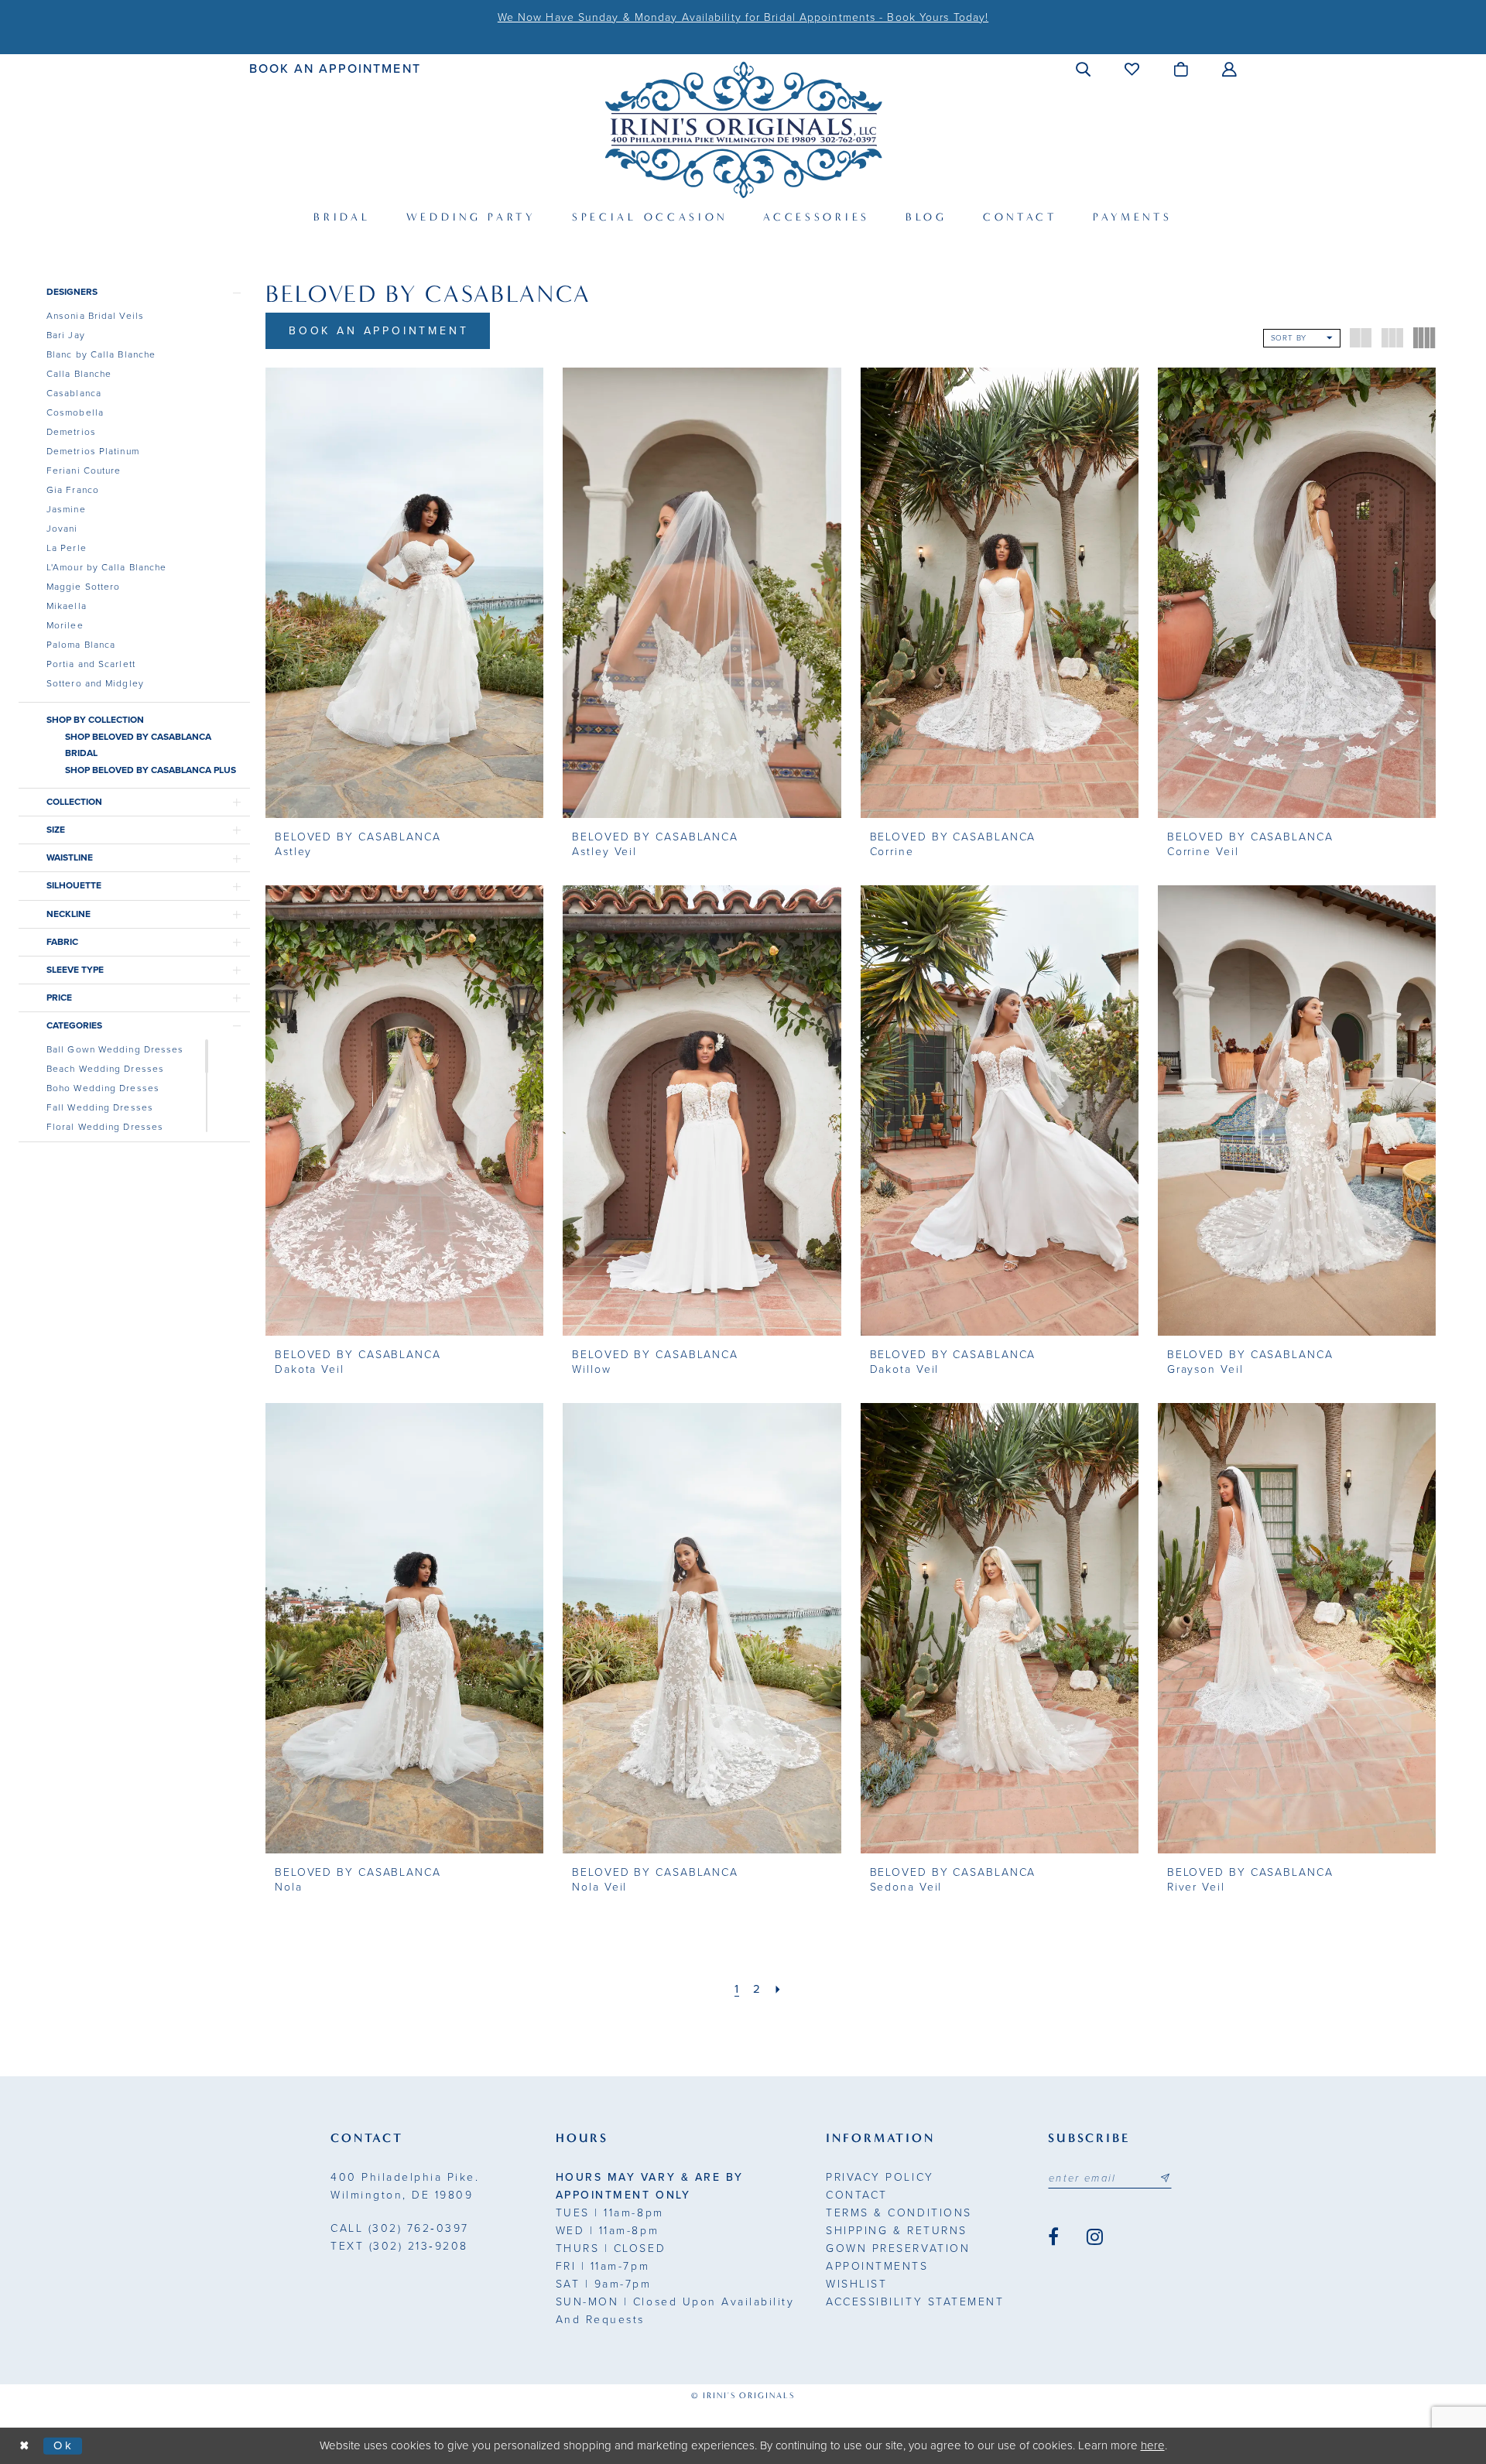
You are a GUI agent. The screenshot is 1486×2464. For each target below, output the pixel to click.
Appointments (877, 2266)
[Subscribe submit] (1165, 2178)
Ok (64, 2445)
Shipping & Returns (896, 2231)
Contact (857, 2195)
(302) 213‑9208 (399, 2246)
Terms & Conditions (899, 2213)
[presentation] (404, 593)
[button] (1084, 69)
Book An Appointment (379, 331)
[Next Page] (779, 1989)
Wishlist (856, 2284)
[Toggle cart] (1181, 69)
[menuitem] (336, 68)
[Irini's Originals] (743, 130)
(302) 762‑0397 (400, 2228)
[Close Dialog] (25, 2446)
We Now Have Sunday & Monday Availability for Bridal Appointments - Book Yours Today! (743, 17)
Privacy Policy (880, 2177)
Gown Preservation (898, 2248)
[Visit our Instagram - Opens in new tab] (1095, 2237)
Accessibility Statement (915, 2302)
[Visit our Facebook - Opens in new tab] (1053, 2237)
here (1153, 2445)
